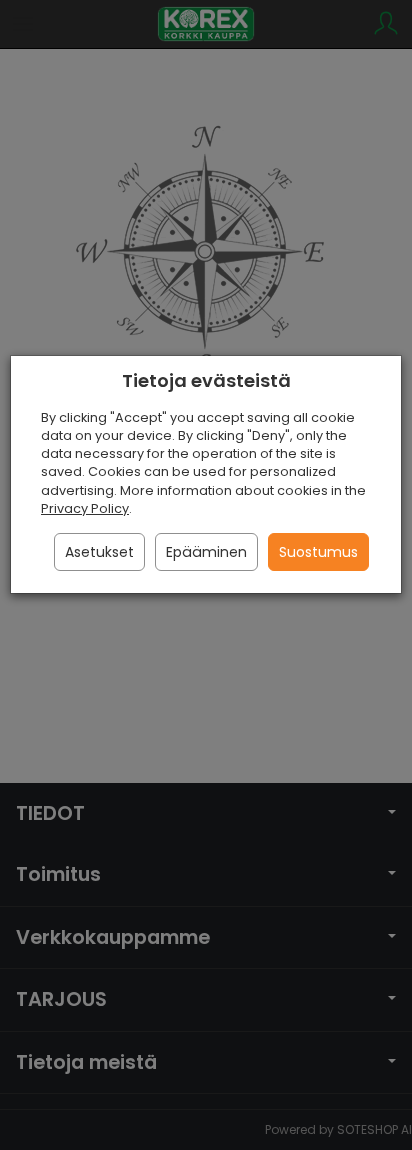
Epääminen (206, 552)
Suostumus (318, 552)
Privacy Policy (85, 508)
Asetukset (99, 552)
